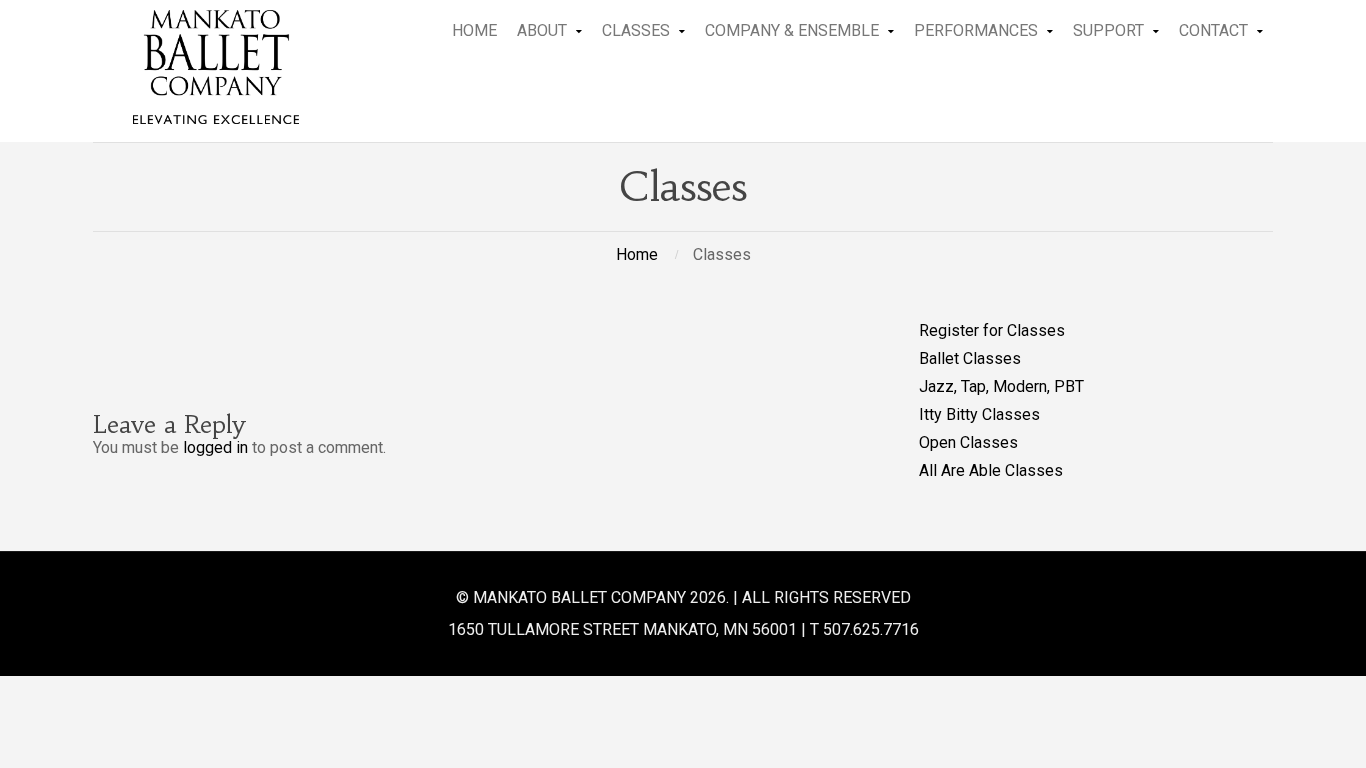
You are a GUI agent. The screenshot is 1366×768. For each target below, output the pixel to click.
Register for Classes (992, 330)
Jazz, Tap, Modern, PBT (1001, 386)
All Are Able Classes (991, 470)
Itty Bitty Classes (979, 414)
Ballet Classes (970, 358)
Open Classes (968, 442)
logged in (215, 447)
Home (637, 254)
